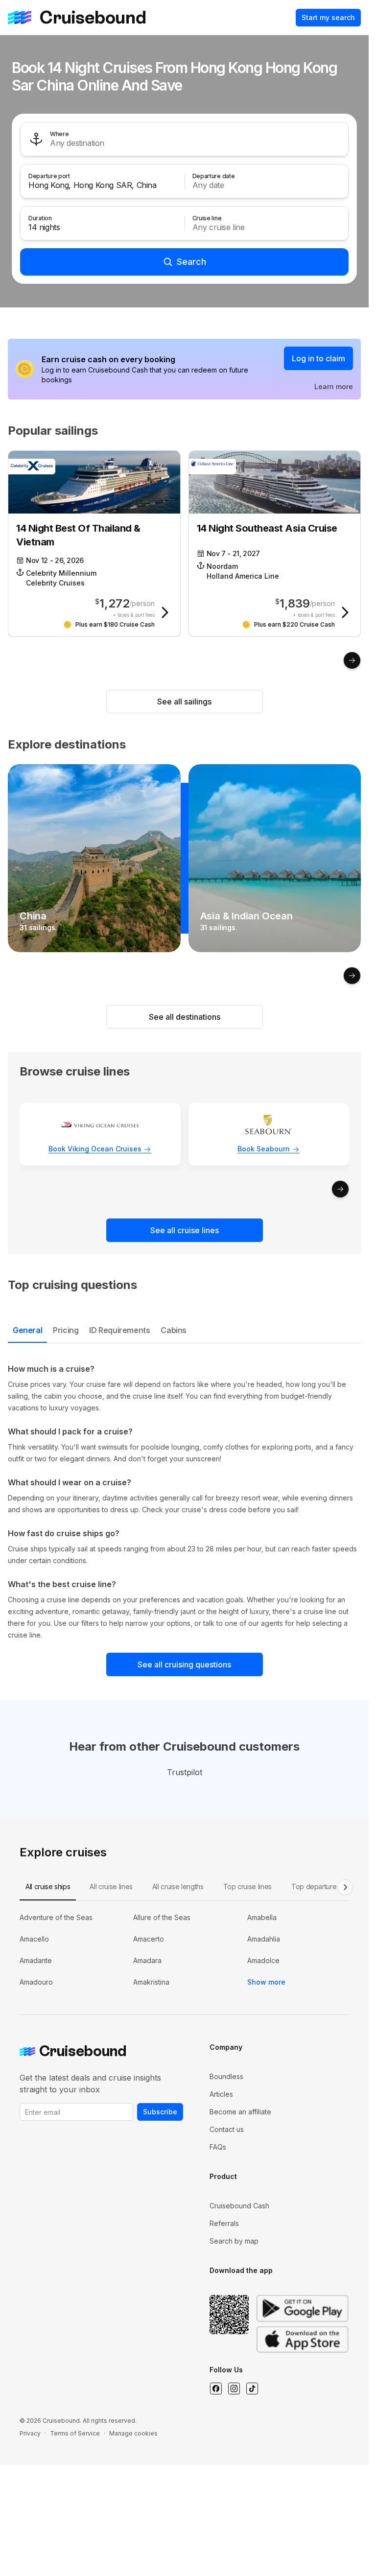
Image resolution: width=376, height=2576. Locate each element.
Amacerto (149, 1939)
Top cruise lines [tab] (247, 1886)
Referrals (224, 2223)
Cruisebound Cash (239, 2206)
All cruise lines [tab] (111, 1886)
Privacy (30, 2433)
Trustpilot (185, 1772)
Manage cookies (133, 2433)
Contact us (227, 2129)
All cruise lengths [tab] (178, 1886)
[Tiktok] (252, 2389)
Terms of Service (75, 2433)
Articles (221, 2094)
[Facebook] (216, 2389)
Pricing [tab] (66, 1330)
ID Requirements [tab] (119, 1330)
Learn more (334, 386)
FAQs (218, 2147)
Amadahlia (264, 1939)
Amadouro (36, 1982)
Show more (266, 1982)
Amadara (147, 1960)
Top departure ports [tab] (323, 1886)
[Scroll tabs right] (345, 1887)
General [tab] (27, 1330)
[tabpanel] (184, 1502)
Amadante (36, 1960)
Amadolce (263, 1960)
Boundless (226, 2076)
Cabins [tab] (174, 1330)
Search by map (234, 2241)
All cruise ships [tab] (48, 1886)
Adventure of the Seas (56, 1917)
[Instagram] (234, 2389)
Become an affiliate (240, 2112)
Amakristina (151, 1982)
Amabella (262, 1917)
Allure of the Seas (162, 1917)
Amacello (34, 1939)
